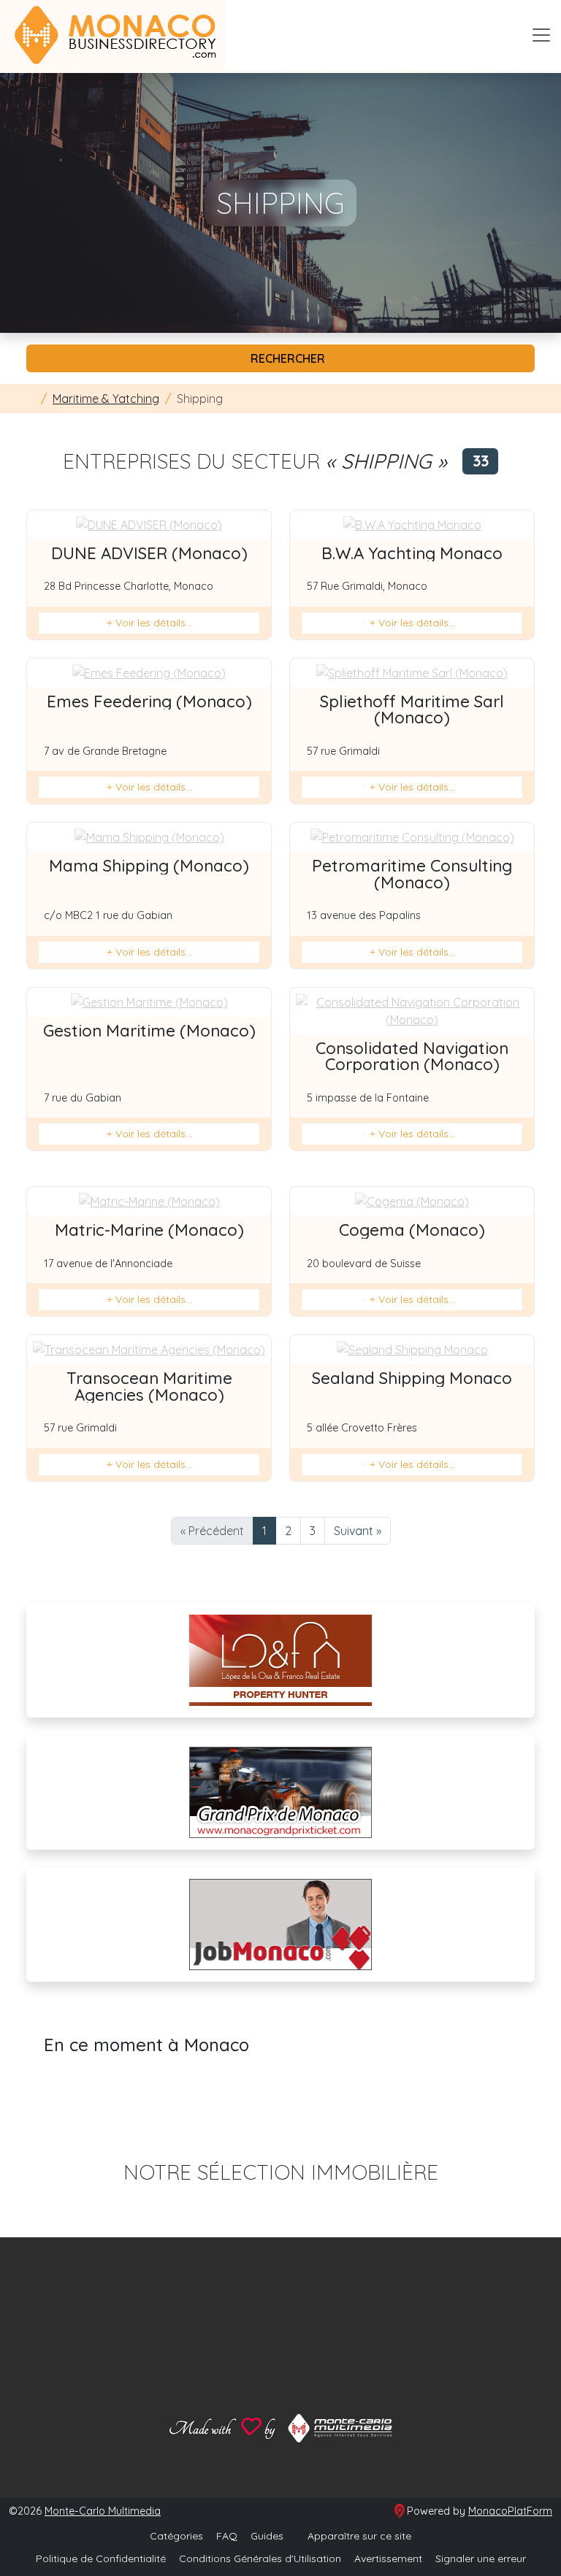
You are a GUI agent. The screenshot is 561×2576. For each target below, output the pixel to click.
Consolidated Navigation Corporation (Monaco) (412, 1056)
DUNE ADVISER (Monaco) (149, 553)
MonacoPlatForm (510, 2511)
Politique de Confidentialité (101, 2558)
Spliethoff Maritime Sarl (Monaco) (412, 710)
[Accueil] (31, 399)
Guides (267, 2536)
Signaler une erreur (481, 2558)
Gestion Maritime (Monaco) (149, 1031)
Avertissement (388, 2558)
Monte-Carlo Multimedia (103, 2511)
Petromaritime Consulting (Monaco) (412, 874)
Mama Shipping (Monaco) (149, 866)
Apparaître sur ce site (358, 2536)
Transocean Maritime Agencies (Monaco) (149, 1386)
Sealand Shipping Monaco (412, 1378)
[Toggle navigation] (541, 35)
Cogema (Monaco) (412, 1230)
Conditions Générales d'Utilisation (260, 2558)
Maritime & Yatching (106, 399)
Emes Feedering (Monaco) (149, 701)
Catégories (176, 2536)
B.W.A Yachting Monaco (412, 553)
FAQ (227, 2536)
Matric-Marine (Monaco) (149, 1230)
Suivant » (358, 1531)
